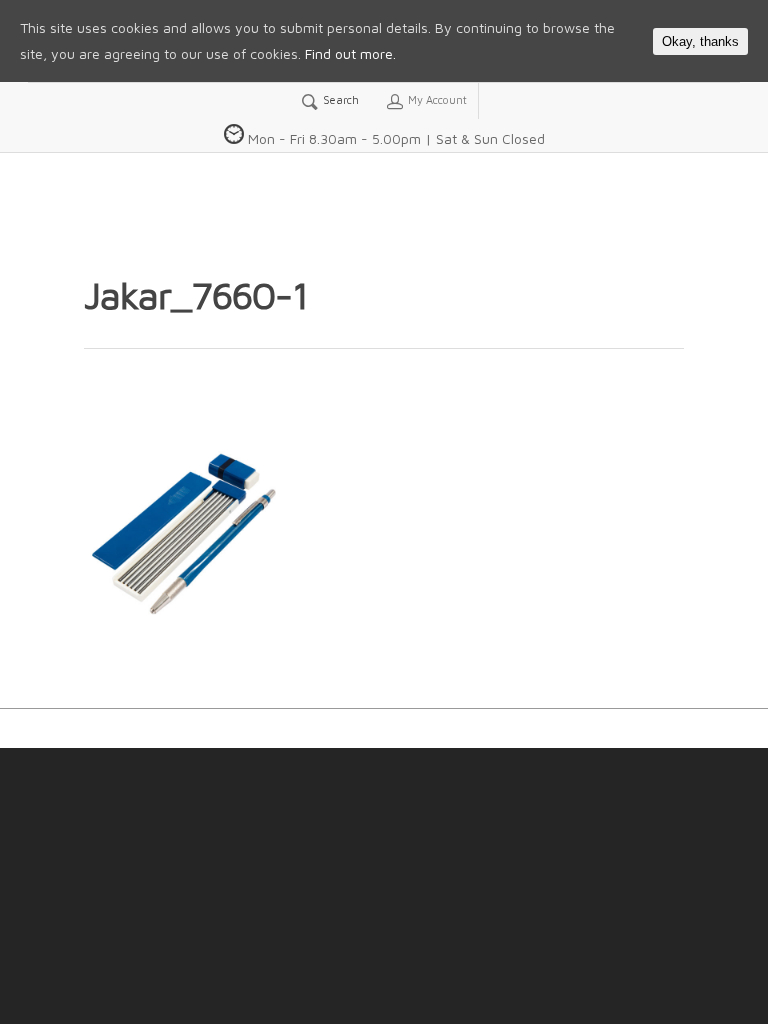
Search (339, 99)
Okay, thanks (700, 41)
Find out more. (350, 53)
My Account (436, 99)
